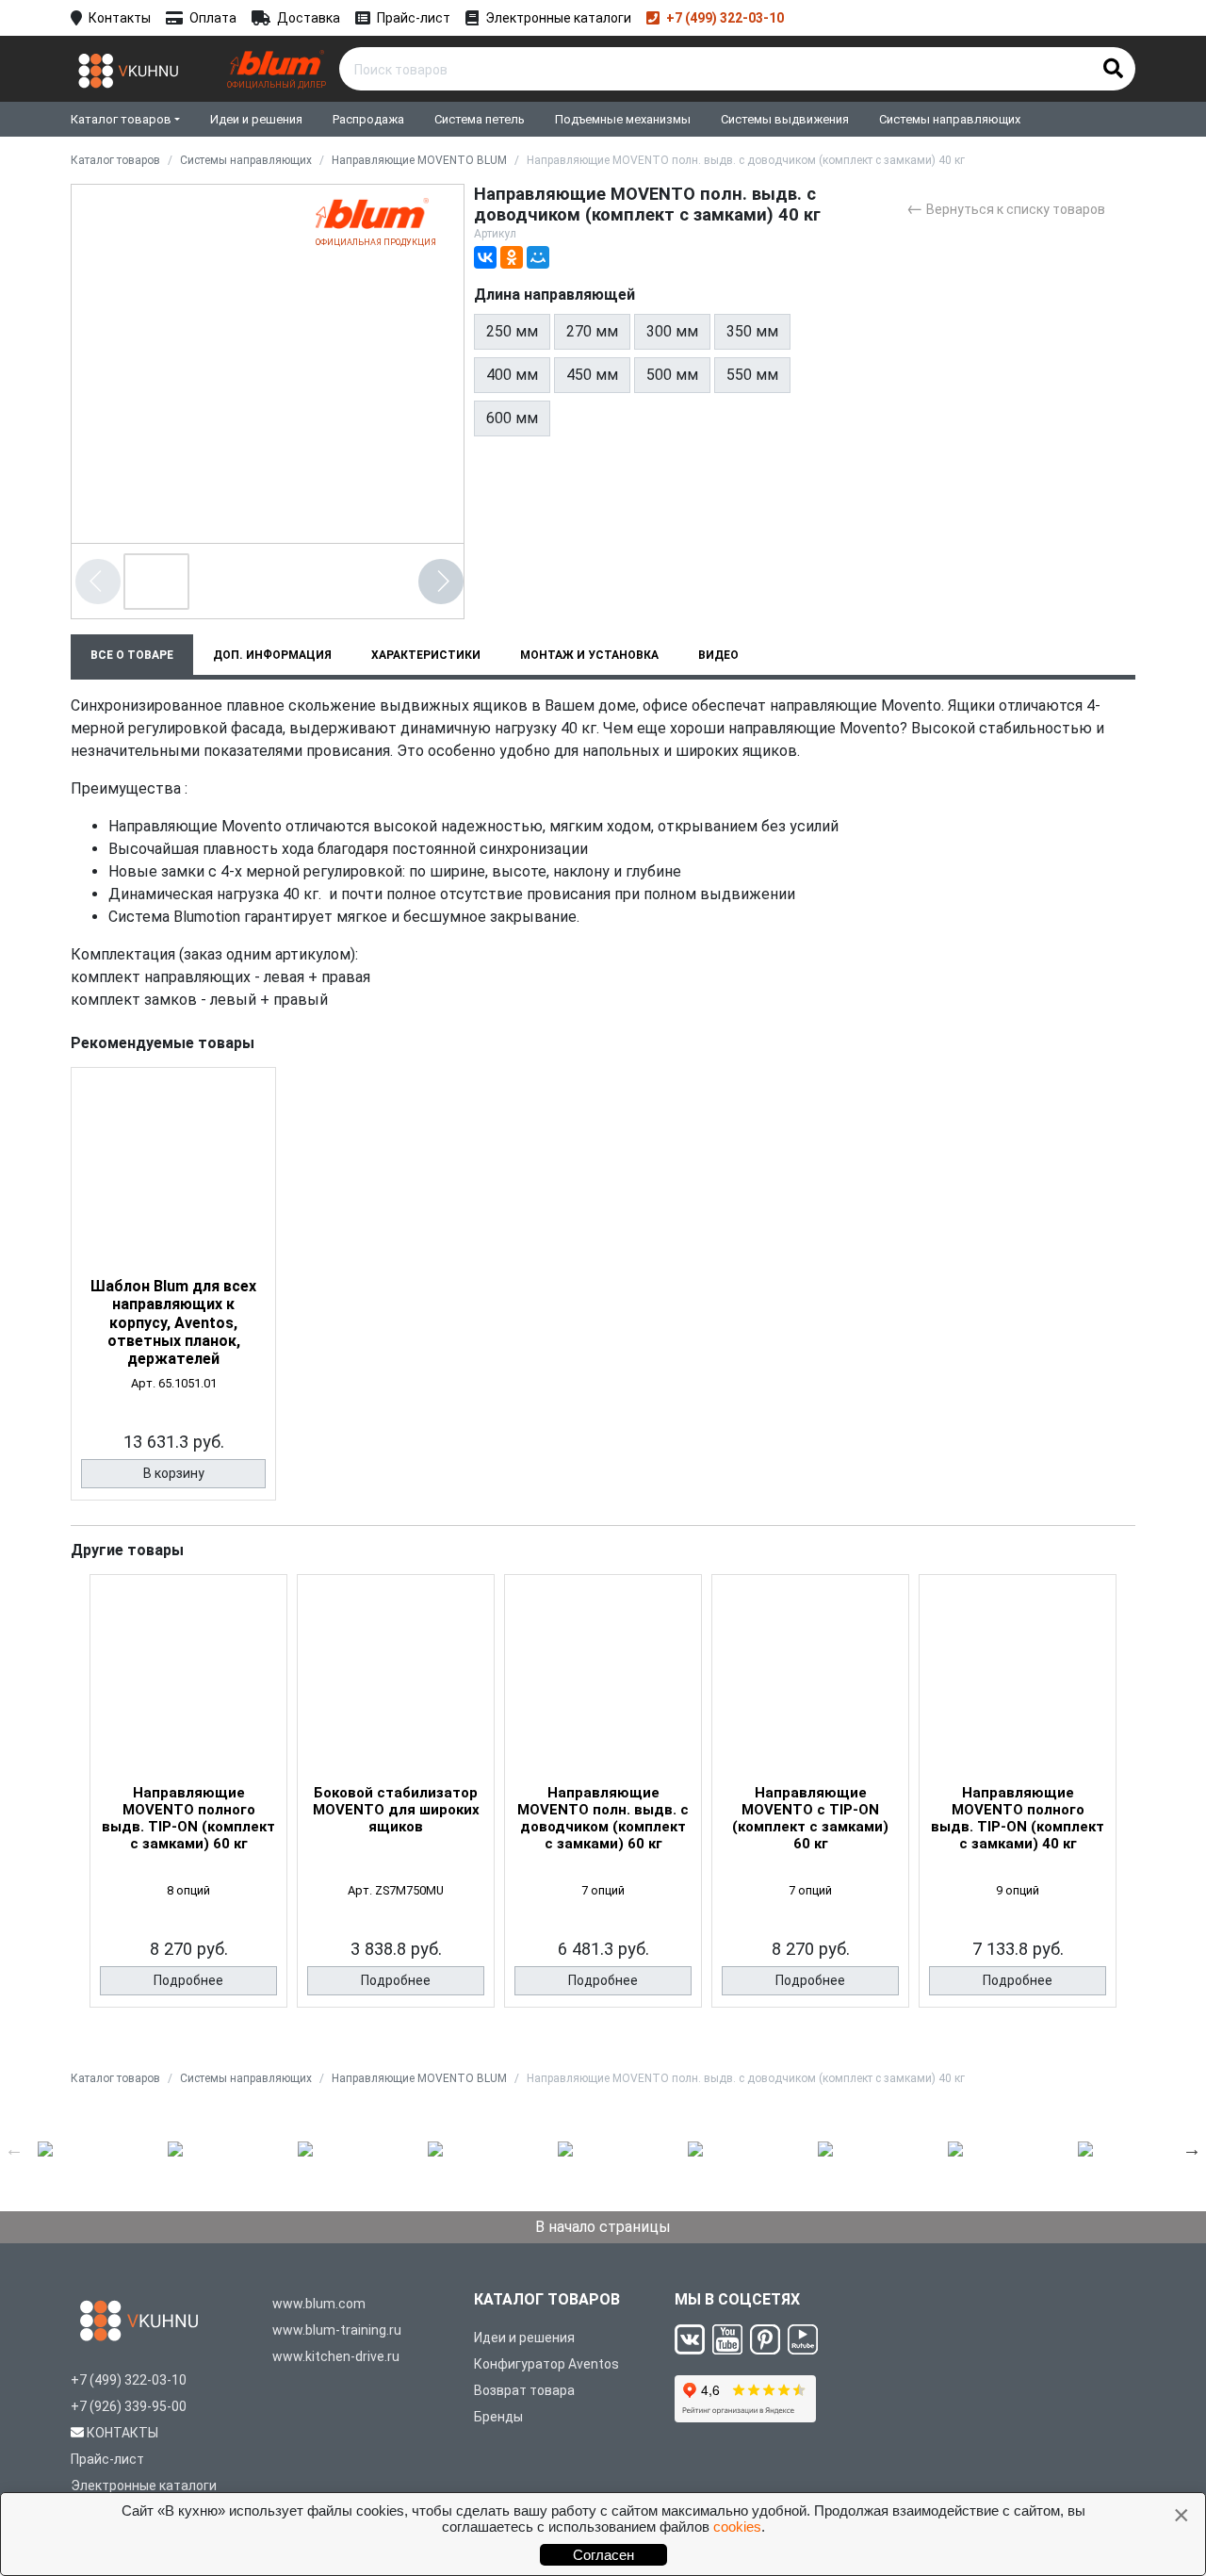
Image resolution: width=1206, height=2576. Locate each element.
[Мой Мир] (538, 257)
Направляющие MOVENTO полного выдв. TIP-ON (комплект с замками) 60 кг (188, 1818)
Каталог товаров (121, 119)
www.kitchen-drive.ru (336, 2356)
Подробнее (188, 1980)
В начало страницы (603, 2227)
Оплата (213, 18)
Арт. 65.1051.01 (174, 1383)
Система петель (480, 119)
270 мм (592, 331)
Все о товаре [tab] (132, 655)
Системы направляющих (950, 119)
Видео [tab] (718, 655)
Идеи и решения (256, 119)
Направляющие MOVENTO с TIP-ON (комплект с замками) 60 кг (810, 1818)
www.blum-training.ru (337, 2330)
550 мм (752, 375)
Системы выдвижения (785, 119)
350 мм (752, 331)
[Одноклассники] (512, 257)
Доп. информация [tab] (272, 655)
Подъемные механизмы (623, 119)
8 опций (188, 1890)
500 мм (672, 375)
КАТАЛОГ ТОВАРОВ (547, 2299)
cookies (737, 2527)
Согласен (603, 2555)
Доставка (309, 18)
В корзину (174, 1473)
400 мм (512, 375)
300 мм (672, 331)
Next (1192, 2149)
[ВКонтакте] (485, 257)
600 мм (512, 418)
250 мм (512, 331)
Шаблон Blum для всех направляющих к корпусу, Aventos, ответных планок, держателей (173, 1322)
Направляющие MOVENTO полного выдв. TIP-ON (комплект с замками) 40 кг (1018, 1818)
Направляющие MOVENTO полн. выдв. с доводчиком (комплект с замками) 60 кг (603, 1818)
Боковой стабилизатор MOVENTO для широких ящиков (396, 1810)
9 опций (1018, 1890)
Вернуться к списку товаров (1006, 208)
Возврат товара (524, 2390)
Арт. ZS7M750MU (396, 1890)
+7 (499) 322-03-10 (725, 18)
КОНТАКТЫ (122, 2433)
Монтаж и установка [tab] (589, 655)
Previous (14, 2149)
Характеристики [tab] (426, 655)
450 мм (592, 375)
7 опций (603, 1890)
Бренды (498, 2417)
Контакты (120, 18)
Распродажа (368, 119)
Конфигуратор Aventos (546, 2364)
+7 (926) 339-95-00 (129, 2406)
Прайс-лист (414, 18)
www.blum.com (319, 2304)
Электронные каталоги (558, 18)
